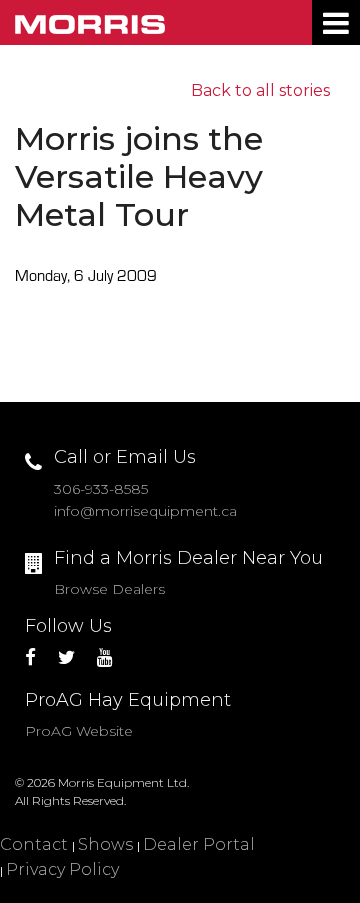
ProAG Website (79, 731)
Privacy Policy (62, 869)
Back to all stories (260, 90)
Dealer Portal (199, 844)
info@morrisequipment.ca (145, 511)
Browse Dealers (109, 589)
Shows (105, 844)
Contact (34, 844)
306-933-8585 (101, 489)
